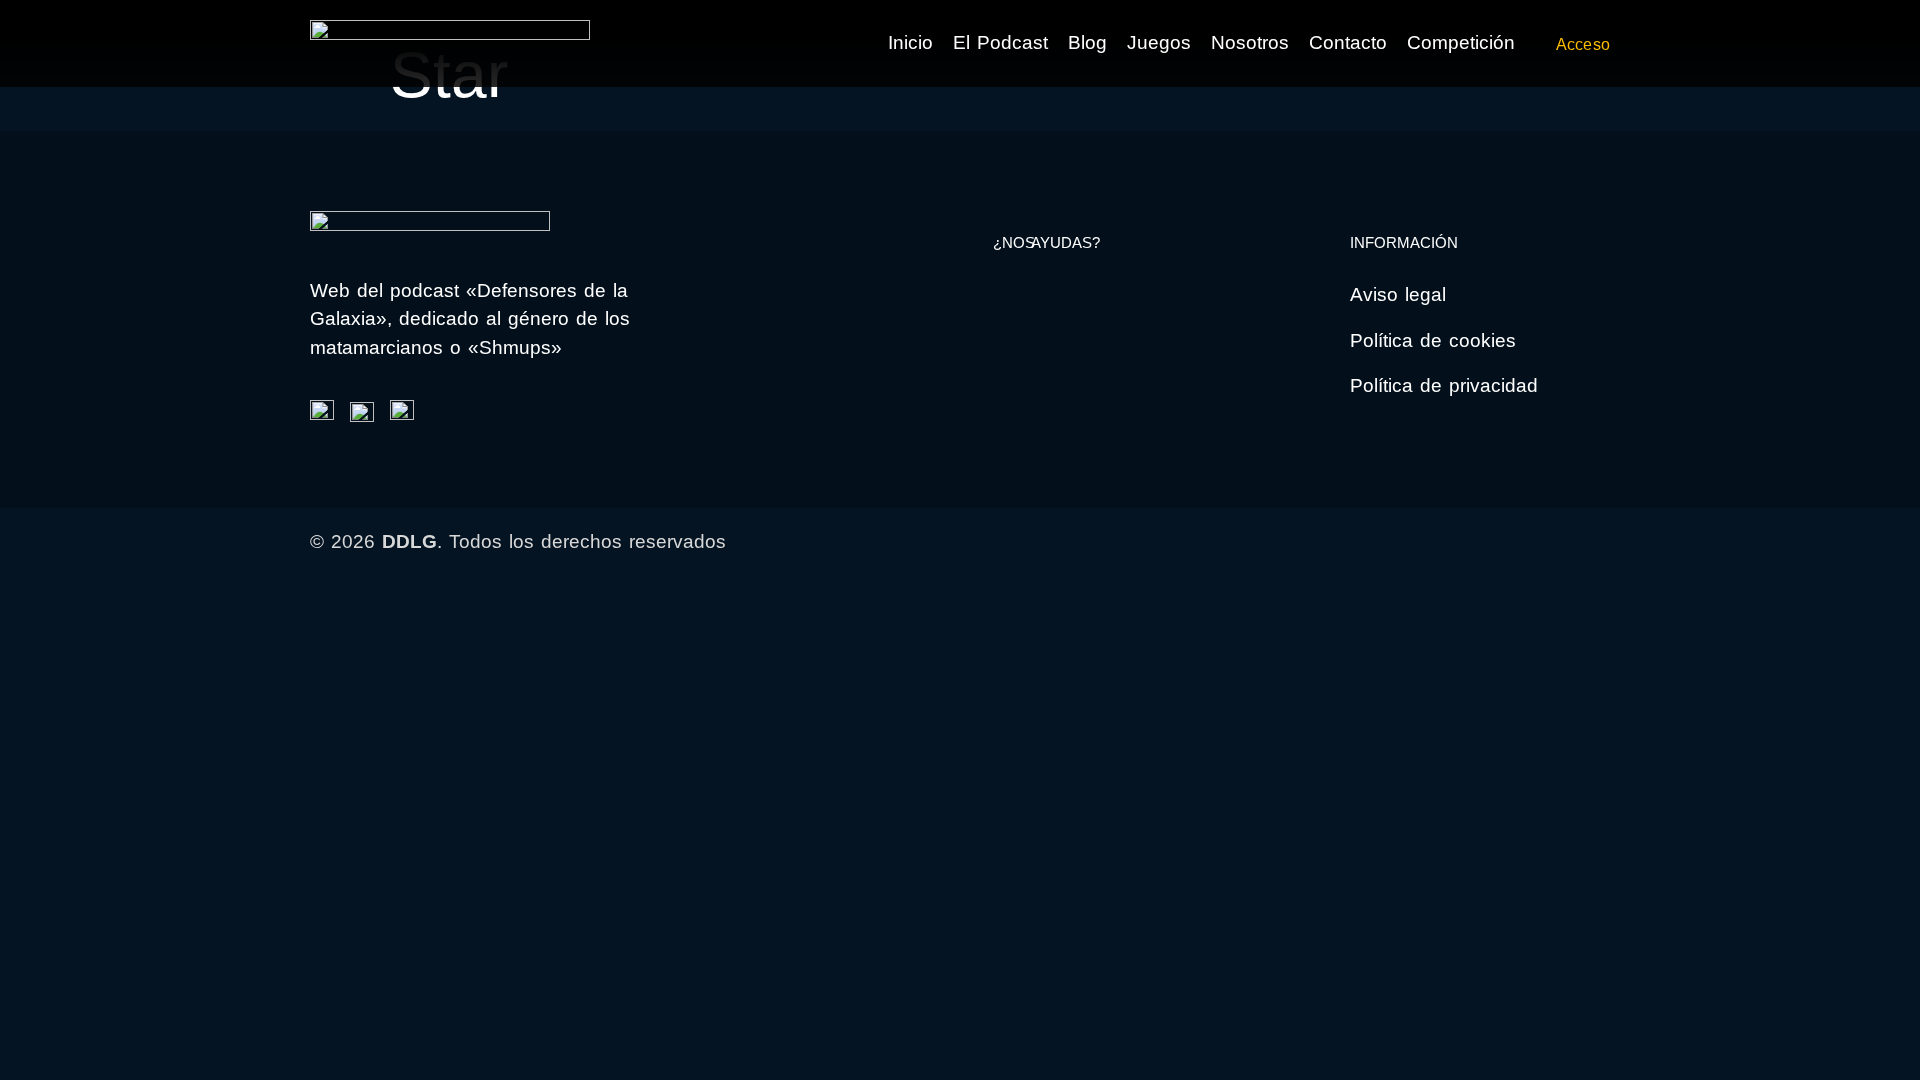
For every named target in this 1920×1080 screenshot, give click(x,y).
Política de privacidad (1444, 385)
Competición (1461, 42)
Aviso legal (1398, 294)
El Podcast (1000, 42)
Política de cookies (1433, 340)
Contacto (1348, 42)
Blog (1087, 42)
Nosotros (1250, 42)
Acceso (1583, 44)
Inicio (910, 42)
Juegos (1159, 42)
